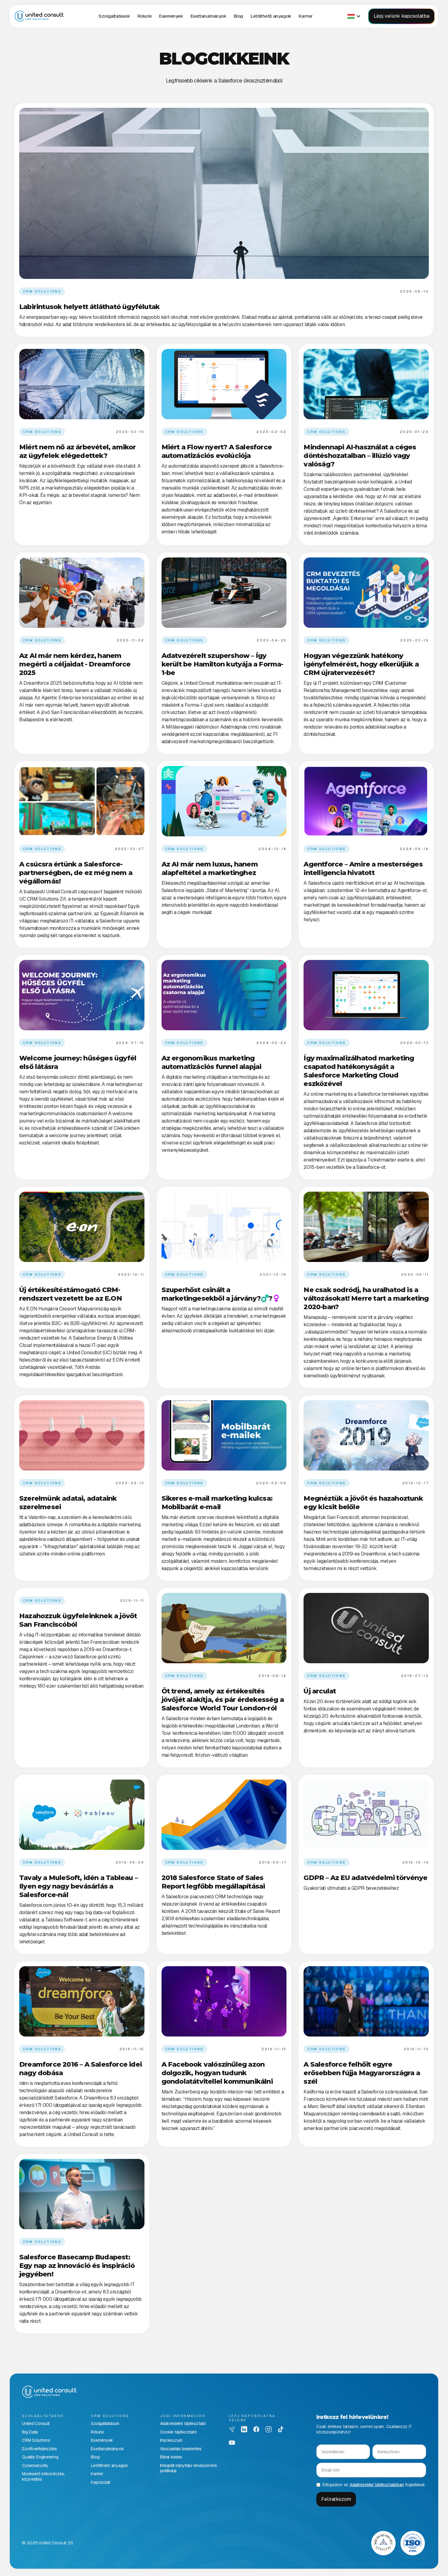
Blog (238, 16)
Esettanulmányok (208, 16)
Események (171, 16)
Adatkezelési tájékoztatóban (377, 2485)
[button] (114, 16)
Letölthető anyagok (271, 16)
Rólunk (145, 16)
